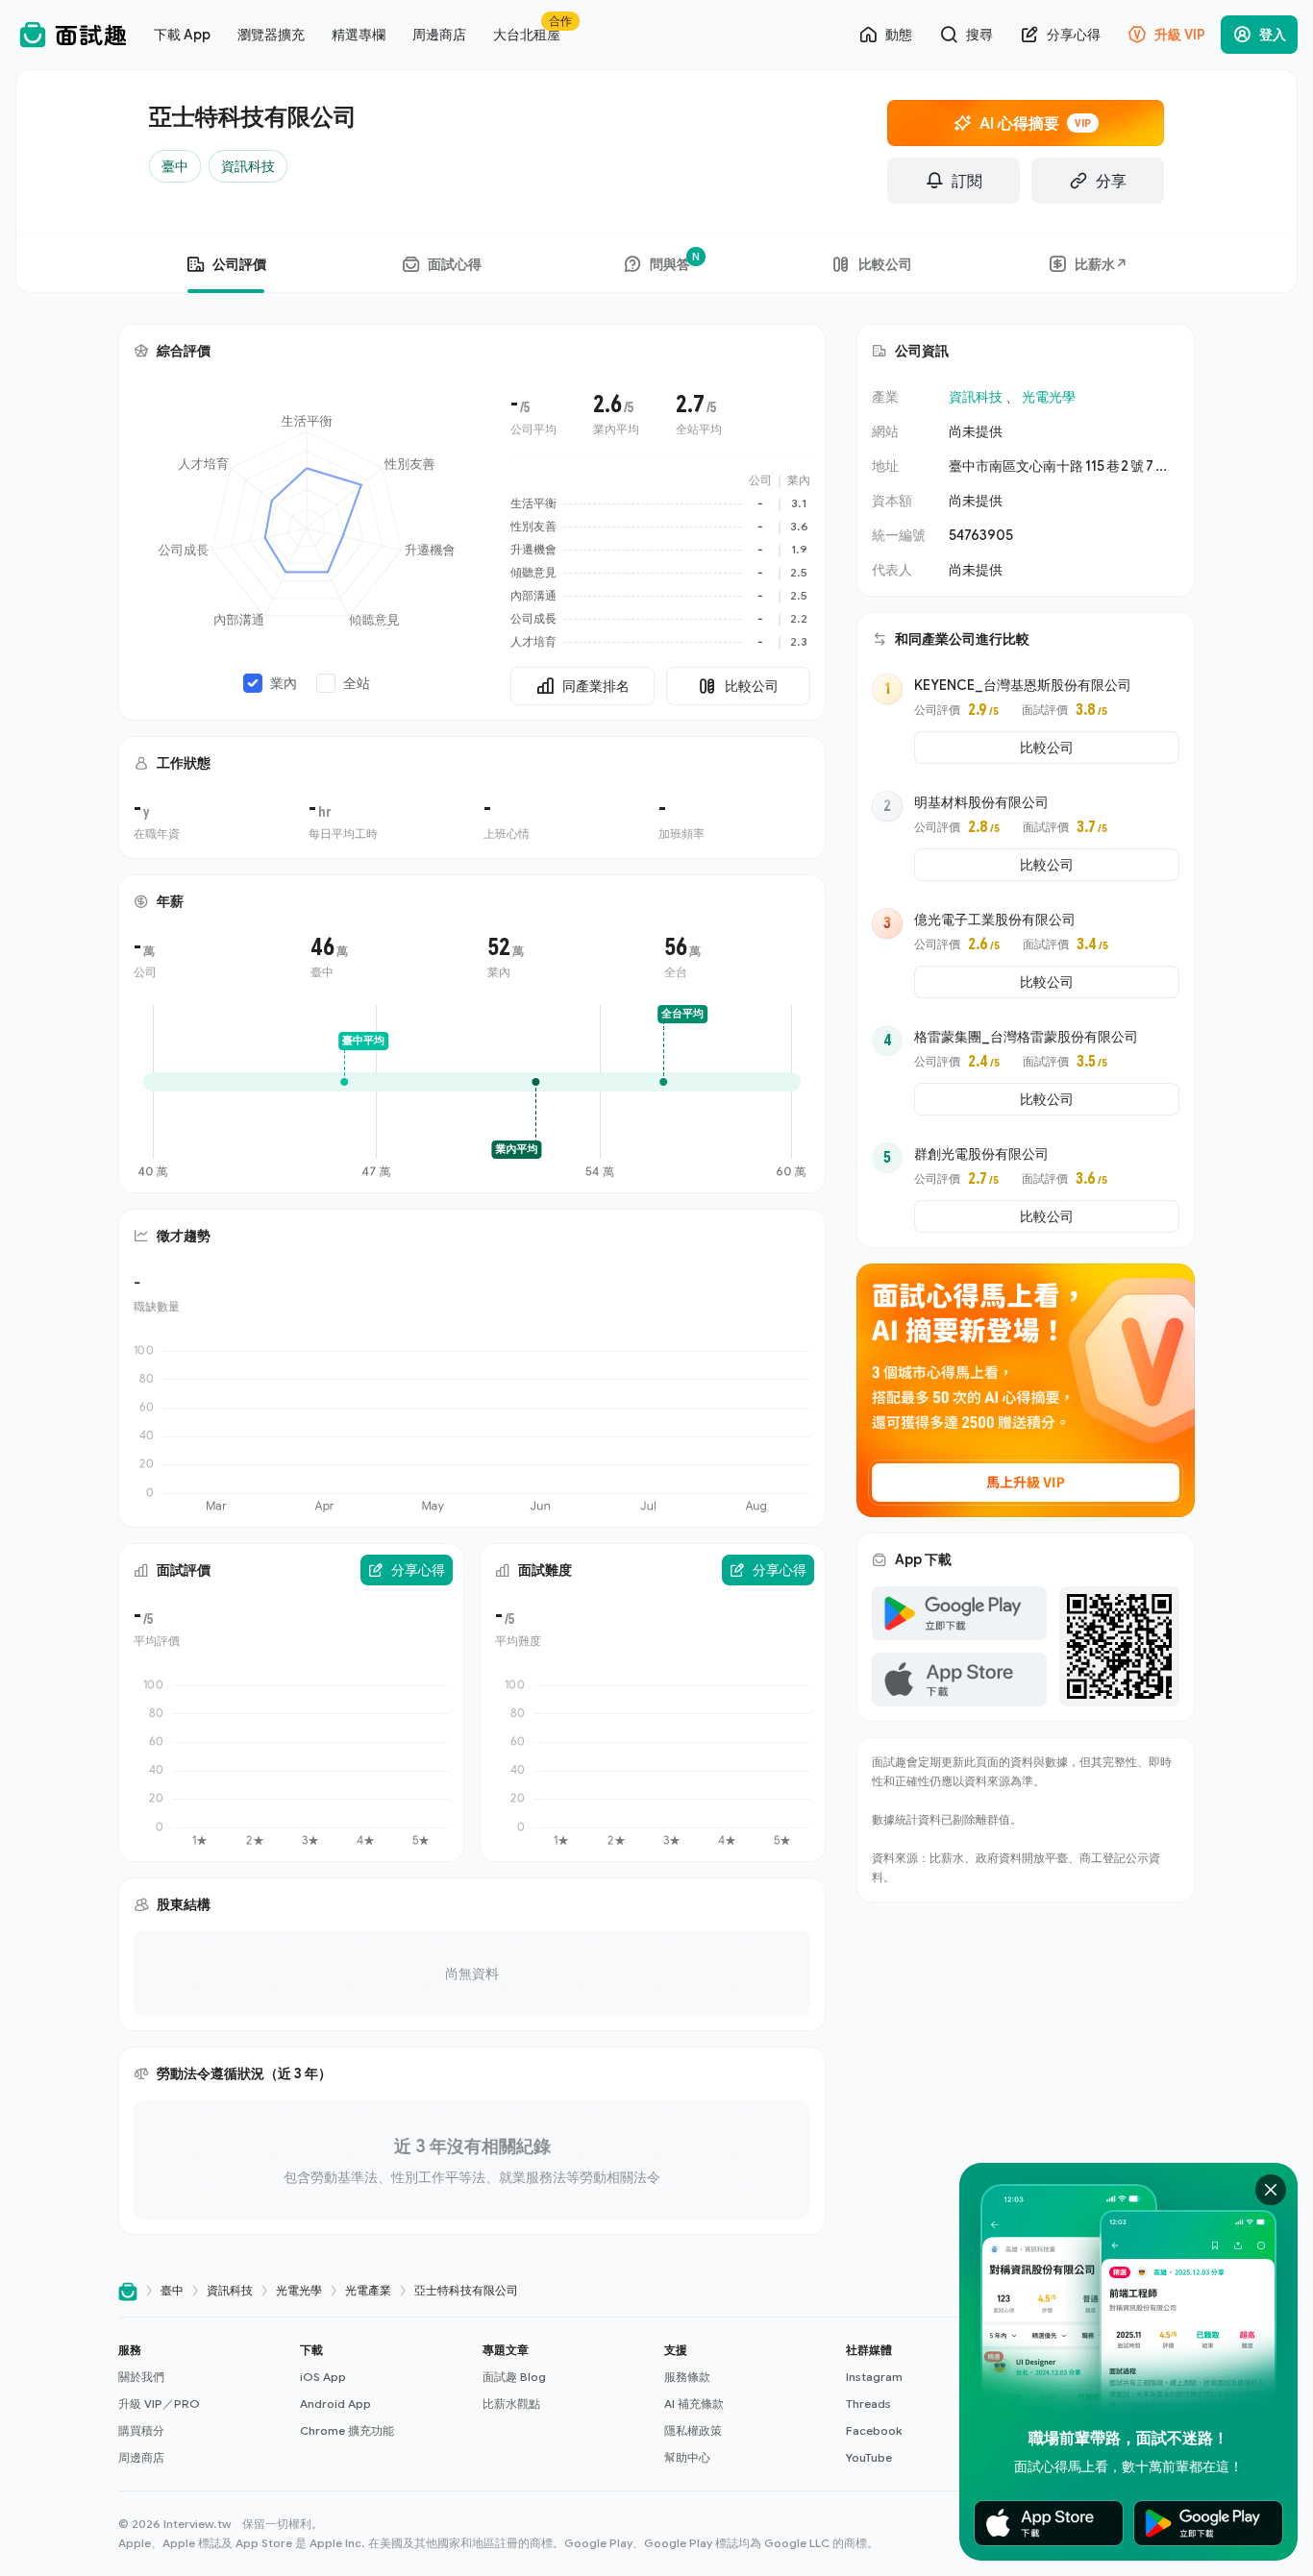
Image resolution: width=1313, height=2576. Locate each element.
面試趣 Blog (514, 2377)
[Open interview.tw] (128, 2291)
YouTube (869, 2457)
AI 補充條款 (694, 2404)
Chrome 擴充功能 (347, 2430)
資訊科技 (976, 396)
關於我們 (141, 2377)
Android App (335, 2404)
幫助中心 (687, 2457)
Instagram (874, 2377)
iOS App (323, 2377)
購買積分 (141, 2430)
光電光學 (1049, 396)
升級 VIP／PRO (159, 2404)
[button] (201, 2404)
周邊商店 (141, 2457)
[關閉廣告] (1271, 2190)
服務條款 (687, 2377)
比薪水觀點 (511, 2404)
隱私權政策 (693, 2430)
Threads (868, 2404)
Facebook (874, 2430)
